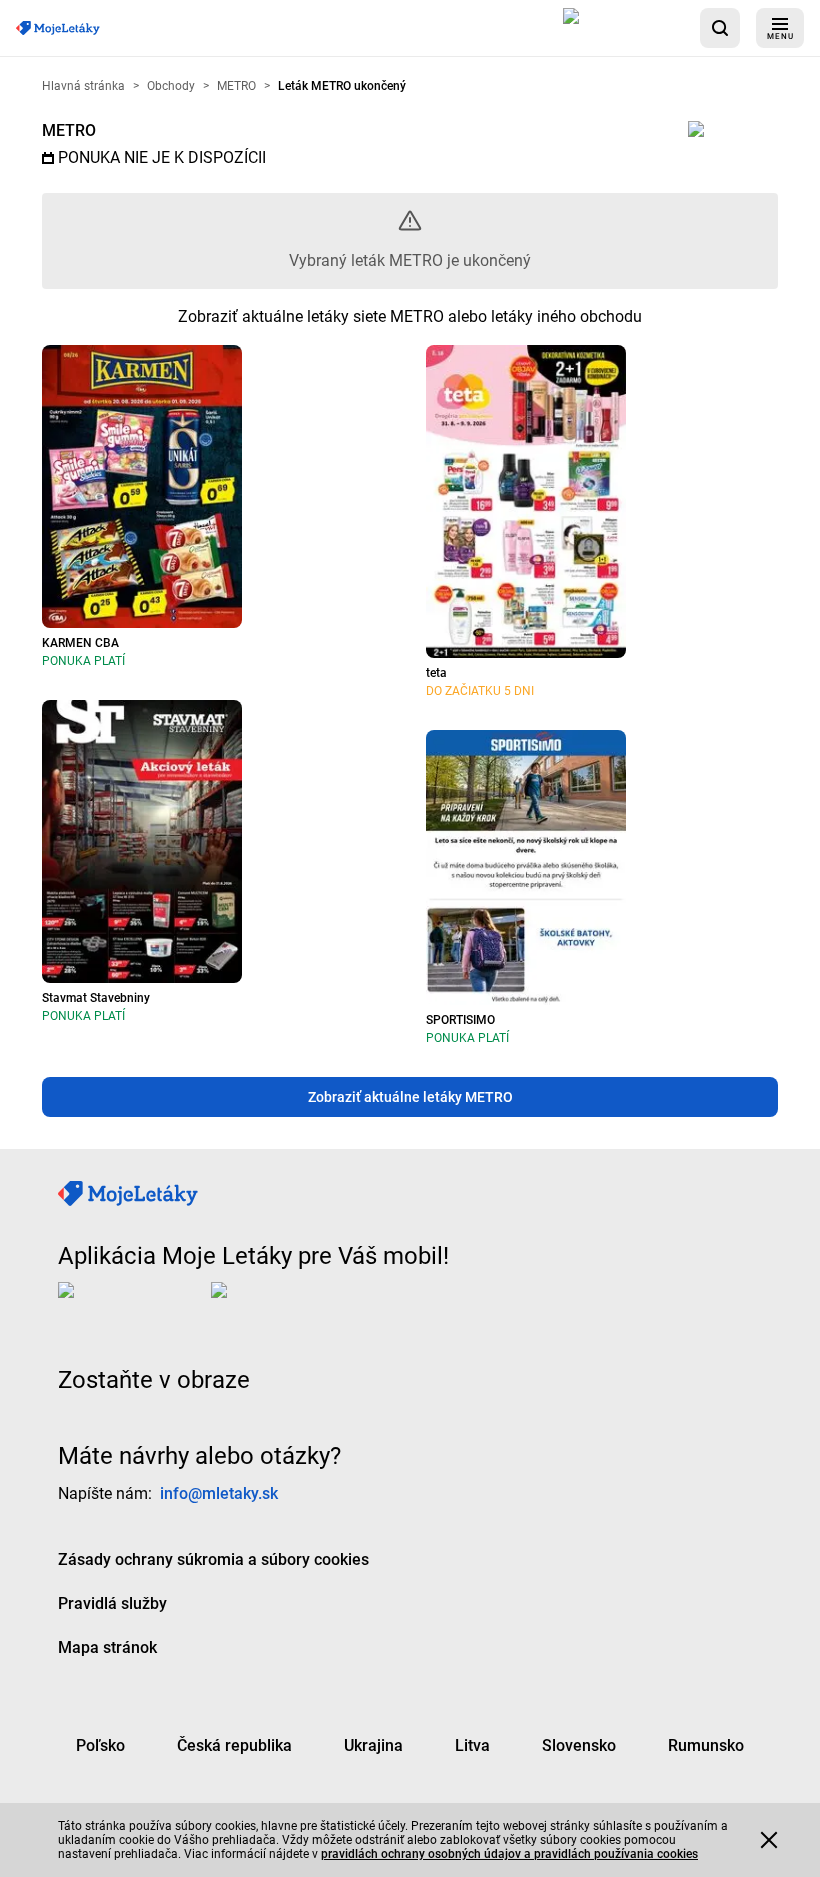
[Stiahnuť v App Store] (623, 28)
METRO (69, 130)
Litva (472, 1744)
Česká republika (234, 1744)
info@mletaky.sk (219, 1492)
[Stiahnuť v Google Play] (291, 1305)
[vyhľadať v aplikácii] (720, 28)
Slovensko (579, 1744)
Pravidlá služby (112, 1602)
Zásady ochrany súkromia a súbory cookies (213, 1558)
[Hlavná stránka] (58, 28)
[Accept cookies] (769, 1840)
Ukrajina (373, 1744)
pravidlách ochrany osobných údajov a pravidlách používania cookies (509, 1854)
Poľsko (100, 1744)
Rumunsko (706, 1744)
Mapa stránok (107, 1646)
